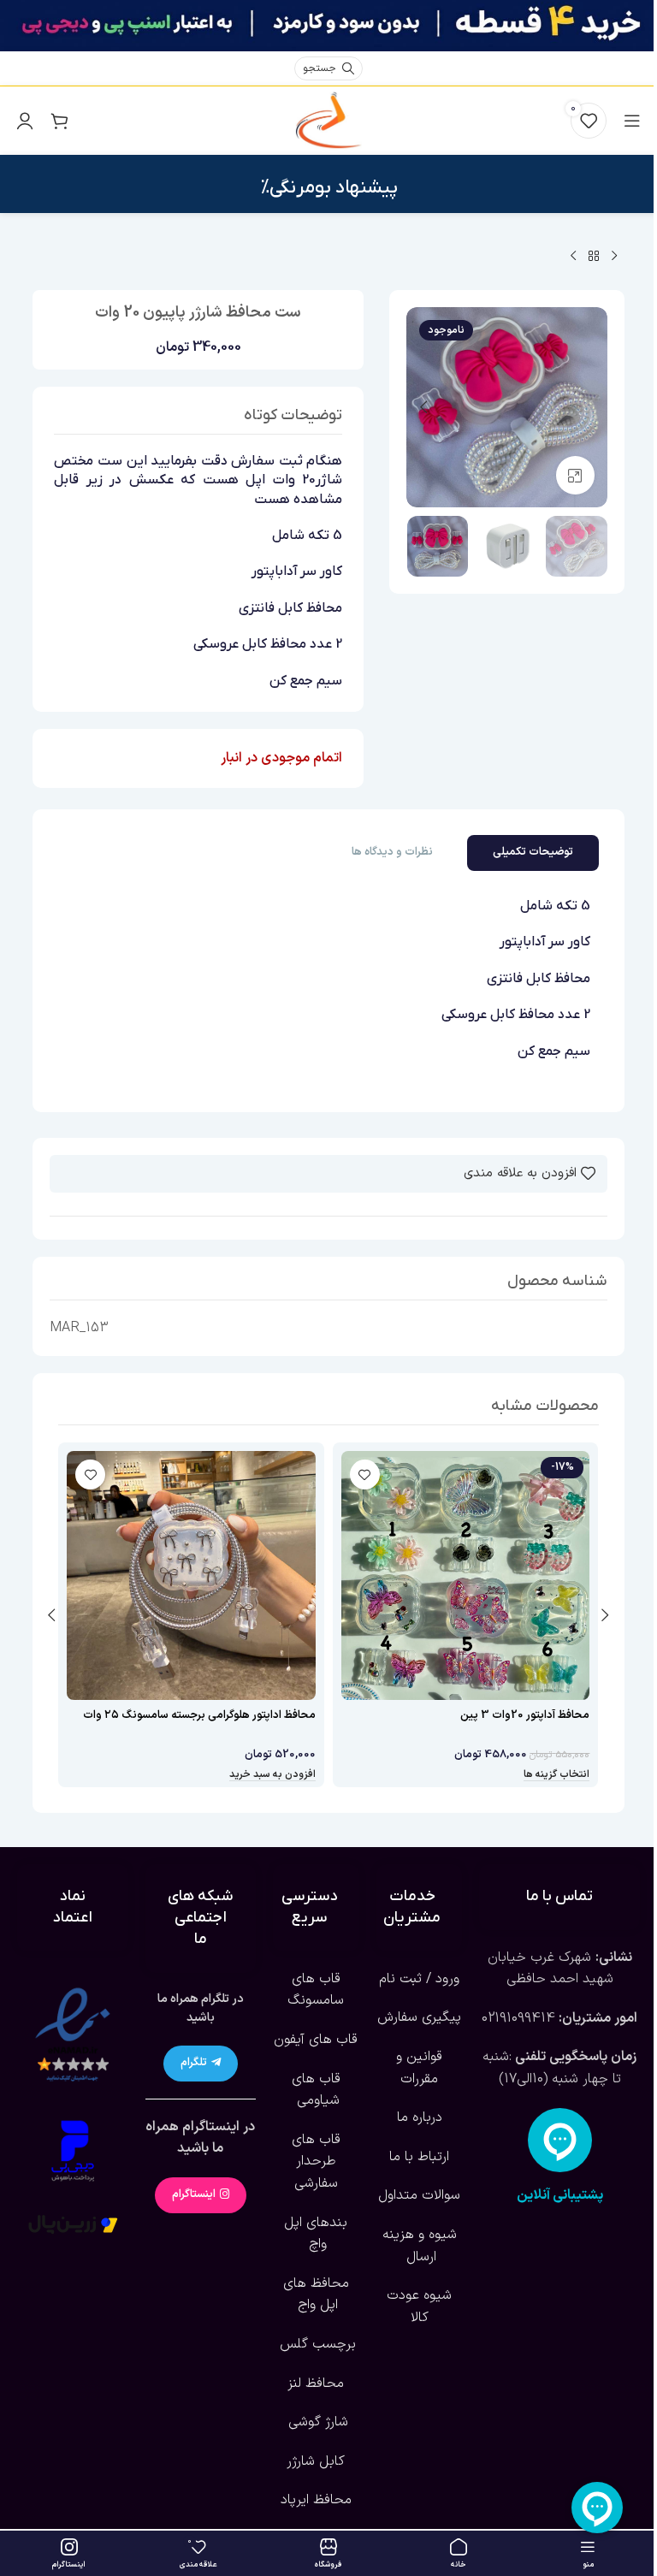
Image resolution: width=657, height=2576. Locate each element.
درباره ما (420, 2117)
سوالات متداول (419, 2195)
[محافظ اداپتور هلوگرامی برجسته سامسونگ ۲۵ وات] (191, 1575)
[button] (590, 407)
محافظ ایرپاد (316, 2500)
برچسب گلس (316, 2344)
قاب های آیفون (316, 2040)
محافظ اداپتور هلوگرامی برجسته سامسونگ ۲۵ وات (199, 1715)
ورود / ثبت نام (419, 1979)
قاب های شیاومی (316, 2090)
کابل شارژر (316, 2461)
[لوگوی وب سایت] (328, 120)
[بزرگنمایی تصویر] (575, 475)
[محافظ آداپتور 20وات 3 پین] (466, 1575)
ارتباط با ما (419, 2157)
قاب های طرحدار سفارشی (316, 2161)
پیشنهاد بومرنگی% (329, 188)
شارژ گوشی (316, 2422)
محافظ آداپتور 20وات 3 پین (525, 1715)
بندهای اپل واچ (316, 2234)
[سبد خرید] (59, 121)
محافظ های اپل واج (316, 2295)
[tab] (533, 853)
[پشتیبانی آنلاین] (560, 2140)
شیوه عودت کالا (419, 2307)
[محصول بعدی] (573, 257)
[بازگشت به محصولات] (594, 257)
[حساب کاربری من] (25, 121)
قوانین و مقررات (419, 2068)
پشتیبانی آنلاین (560, 2195)
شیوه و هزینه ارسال (420, 2246)
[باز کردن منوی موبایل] (632, 121)
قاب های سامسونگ (316, 1990)
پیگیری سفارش (419, 2017)
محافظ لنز (316, 2384)
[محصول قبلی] (614, 257)
